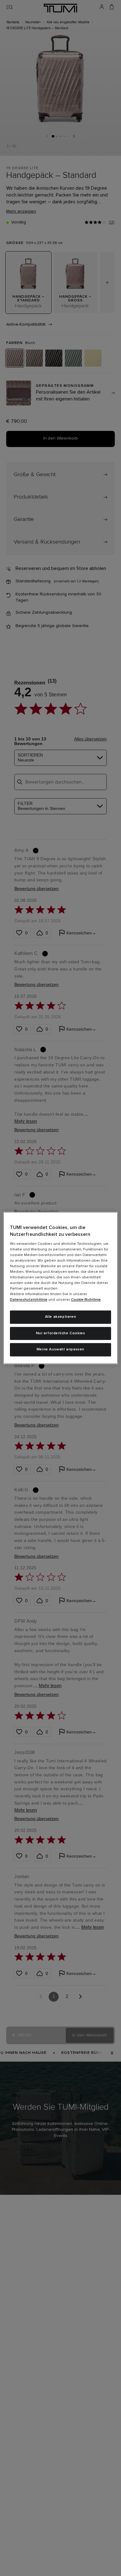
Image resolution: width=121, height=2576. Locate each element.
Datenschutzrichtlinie (29, 1300)
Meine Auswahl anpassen (60, 1350)
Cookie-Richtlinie (86, 1300)
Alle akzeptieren (61, 1317)
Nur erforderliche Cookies (61, 1333)
